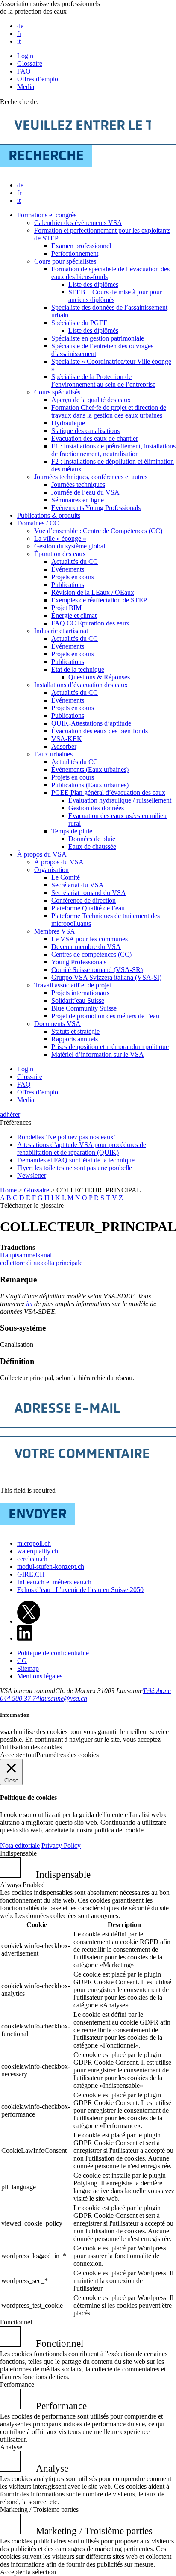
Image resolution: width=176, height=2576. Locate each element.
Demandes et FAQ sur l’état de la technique (76, 1160)
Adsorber (64, 746)
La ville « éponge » (60, 538)
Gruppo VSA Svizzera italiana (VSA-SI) (106, 977)
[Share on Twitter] (29, 1621)
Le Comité (66, 877)
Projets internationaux (81, 993)
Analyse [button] (11, 2447)
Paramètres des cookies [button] (67, 1755)
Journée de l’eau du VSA (85, 492)
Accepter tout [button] (18, 1755)
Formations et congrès (47, 215)
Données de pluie (92, 839)
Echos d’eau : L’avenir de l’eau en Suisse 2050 (80, 1590)
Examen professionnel (81, 246)
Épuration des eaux (60, 554)
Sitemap (28, 1668)
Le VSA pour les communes (89, 939)
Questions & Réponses (99, 677)
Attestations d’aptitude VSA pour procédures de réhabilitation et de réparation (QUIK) (82, 1149)
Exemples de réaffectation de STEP (99, 600)
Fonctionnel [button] (16, 2322)
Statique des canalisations (85, 431)
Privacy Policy (61, 1845)
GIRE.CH (31, 1574)
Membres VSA (55, 931)
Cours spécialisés (57, 392)
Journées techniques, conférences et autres (91, 477)
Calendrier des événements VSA (78, 223)
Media (26, 87)
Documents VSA (57, 1024)
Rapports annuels (75, 1039)
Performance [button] (17, 2385)
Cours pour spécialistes (65, 261)
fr (19, 34)
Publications (68, 585)
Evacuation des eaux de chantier (95, 438)
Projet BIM (66, 608)
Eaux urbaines (53, 754)
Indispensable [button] (18, 1853)
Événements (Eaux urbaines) (90, 769)
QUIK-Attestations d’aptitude (91, 723)
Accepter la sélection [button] (28, 2572)
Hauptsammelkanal (26, 1255)
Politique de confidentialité (53, 1653)
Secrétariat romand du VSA (89, 893)
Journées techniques (78, 485)
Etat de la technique (78, 669)
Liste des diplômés (93, 284)
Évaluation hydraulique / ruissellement (120, 800)
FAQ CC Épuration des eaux (90, 623)
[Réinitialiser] (126, 1198)
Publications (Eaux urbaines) (90, 785)
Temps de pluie (72, 831)
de (20, 26)
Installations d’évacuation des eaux (81, 685)
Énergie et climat (74, 615)
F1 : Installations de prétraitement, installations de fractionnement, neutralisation (113, 450)
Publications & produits (49, 515)
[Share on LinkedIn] (25, 1638)
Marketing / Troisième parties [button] (39, 2509)
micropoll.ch (34, 1543)
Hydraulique (68, 423)
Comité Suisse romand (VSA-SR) (97, 970)
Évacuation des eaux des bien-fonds (100, 731)
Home (8, 1190)
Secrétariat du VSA (78, 885)
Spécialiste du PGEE (79, 323)
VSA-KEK (67, 739)
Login (25, 56)
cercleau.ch (32, 1559)
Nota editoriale (20, 1845)
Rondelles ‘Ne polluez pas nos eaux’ (66, 1137)
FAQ (24, 71)
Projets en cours (73, 577)
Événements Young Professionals (96, 508)
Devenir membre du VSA (86, 947)
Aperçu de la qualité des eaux (91, 400)
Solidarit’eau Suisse (78, 1000)
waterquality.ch (38, 1551)
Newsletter (32, 1175)
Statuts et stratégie (75, 1031)
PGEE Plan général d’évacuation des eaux (108, 793)
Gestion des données (96, 808)
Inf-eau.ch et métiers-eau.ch (54, 1582)
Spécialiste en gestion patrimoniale (98, 338)
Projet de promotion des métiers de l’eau (105, 1016)
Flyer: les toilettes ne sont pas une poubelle (75, 1168)
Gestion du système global (70, 546)
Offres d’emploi (38, 79)
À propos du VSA (42, 854)
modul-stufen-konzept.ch (51, 1567)
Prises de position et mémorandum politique (110, 1047)
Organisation (51, 870)
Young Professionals (79, 962)
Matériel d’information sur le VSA (98, 1054)
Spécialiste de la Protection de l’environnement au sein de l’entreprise (103, 381)
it (19, 41)
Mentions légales (40, 1676)
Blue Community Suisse (84, 1008)
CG (22, 1661)
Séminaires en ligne (78, 500)
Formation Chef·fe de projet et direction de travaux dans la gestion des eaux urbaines (109, 411)
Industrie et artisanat (61, 631)
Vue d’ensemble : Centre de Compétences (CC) (98, 531)
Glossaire (30, 64)
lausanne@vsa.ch (63, 1698)
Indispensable (63, 1874)
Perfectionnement (75, 253)
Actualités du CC (75, 562)
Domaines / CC (38, 523)
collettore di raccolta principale (41, 1263)
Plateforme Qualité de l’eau (88, 908)
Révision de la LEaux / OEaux (93, 592)
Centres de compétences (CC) (91, 954)
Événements (68, 569)
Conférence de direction (84, 900)
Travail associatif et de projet (73, 985)
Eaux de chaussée (92, 846)
